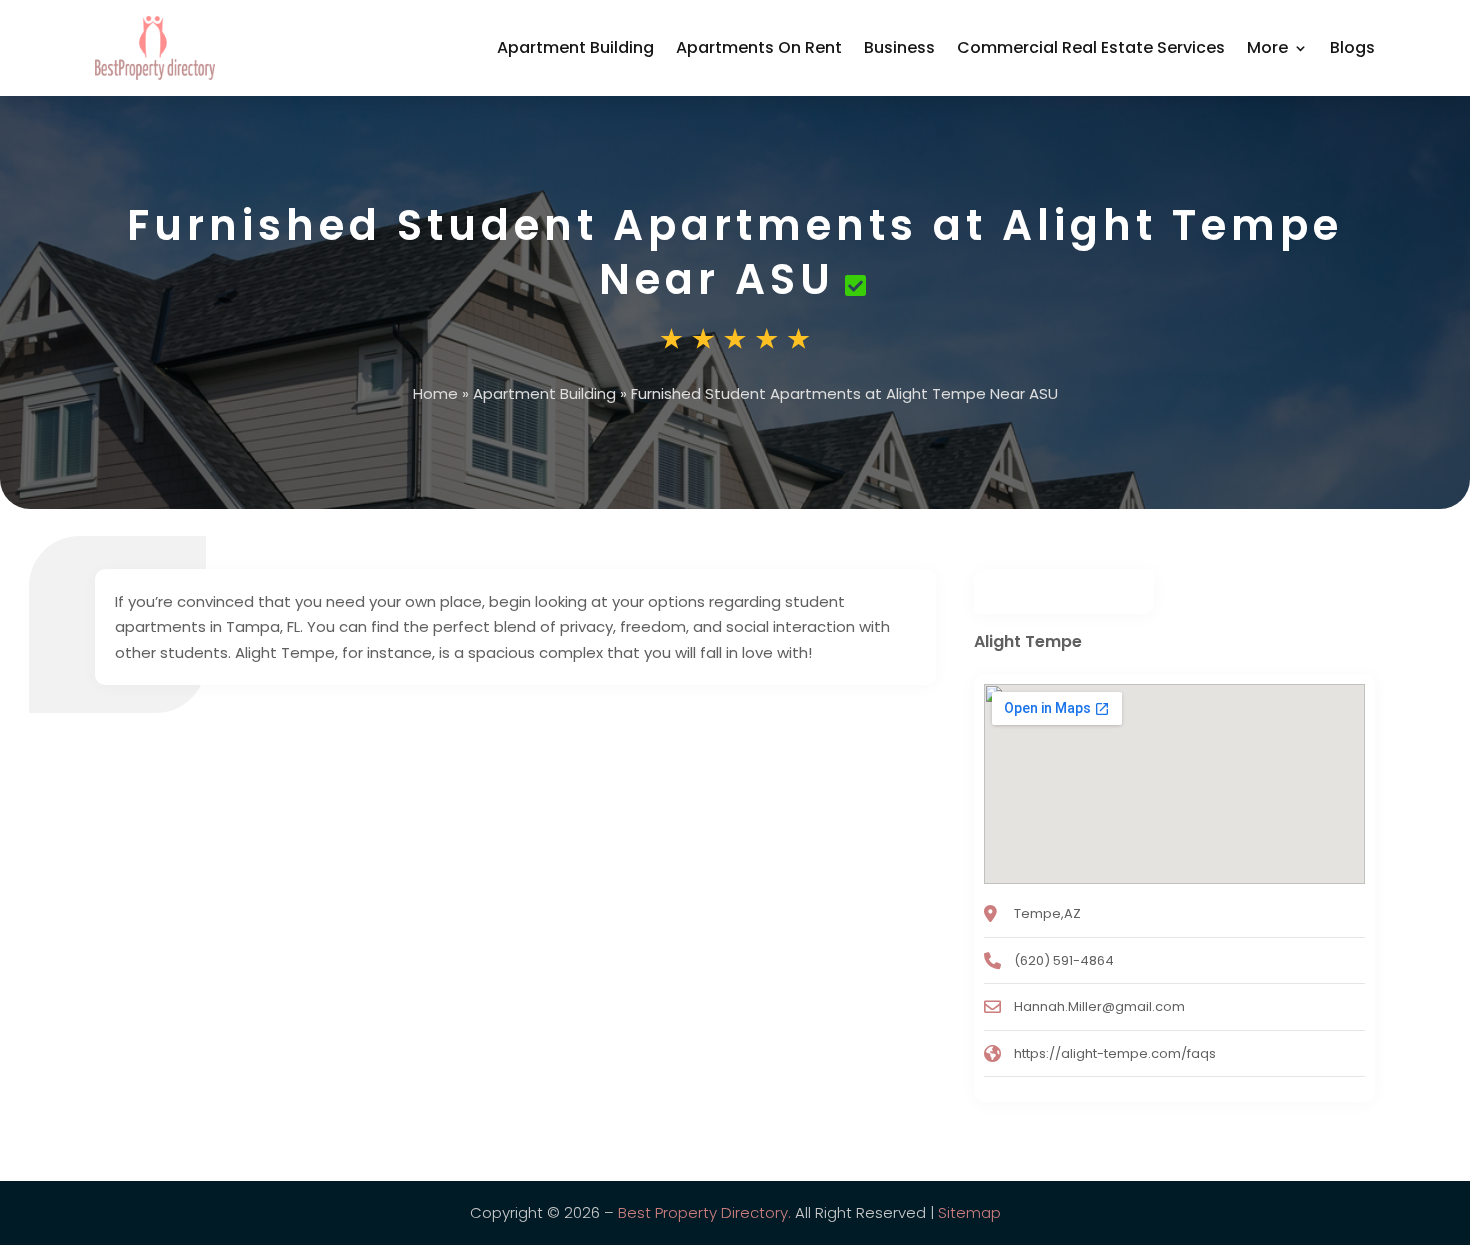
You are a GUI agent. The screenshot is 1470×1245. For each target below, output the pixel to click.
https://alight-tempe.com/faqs (1115, 1053)
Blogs (1352, 47)
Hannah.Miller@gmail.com (1099, 1006)
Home (435, 393)
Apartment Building (575, 47)
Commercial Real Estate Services (1091, 47)
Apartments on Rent (759, 47)
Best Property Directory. (704, 1212)
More (1267, 47)
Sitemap (969, 1212)
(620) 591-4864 (1064, 960)
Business (899, 47)
